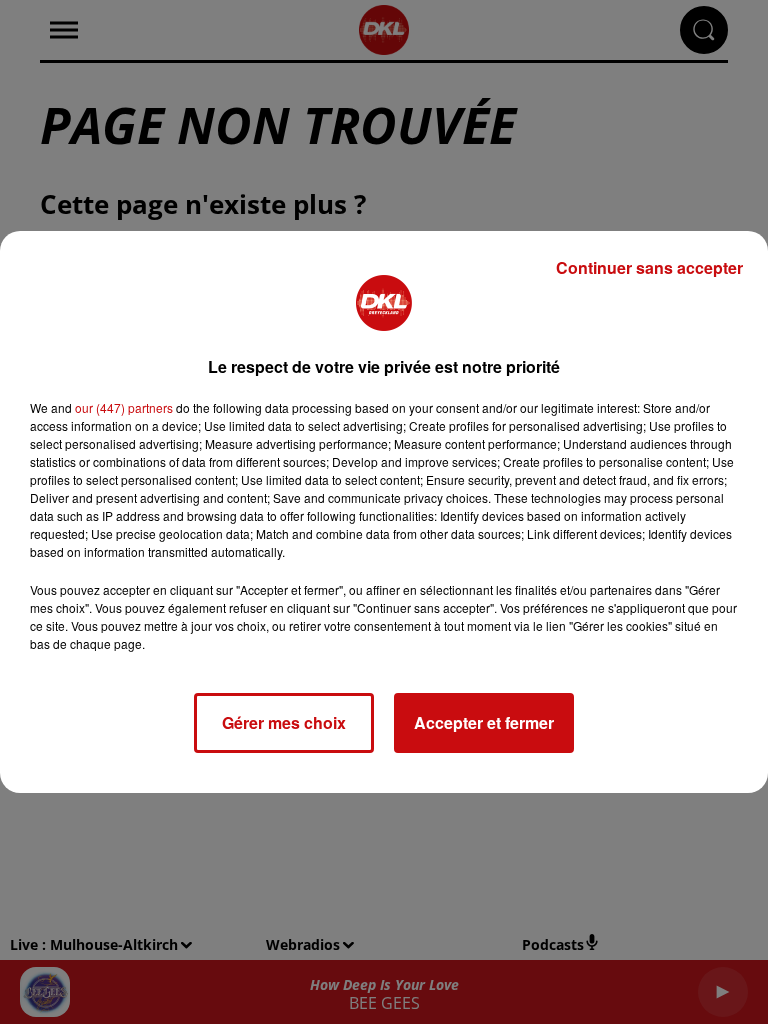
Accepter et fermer (484, 722)
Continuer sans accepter (649, 267)
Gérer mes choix (284, 722)
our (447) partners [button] (124, 407)
